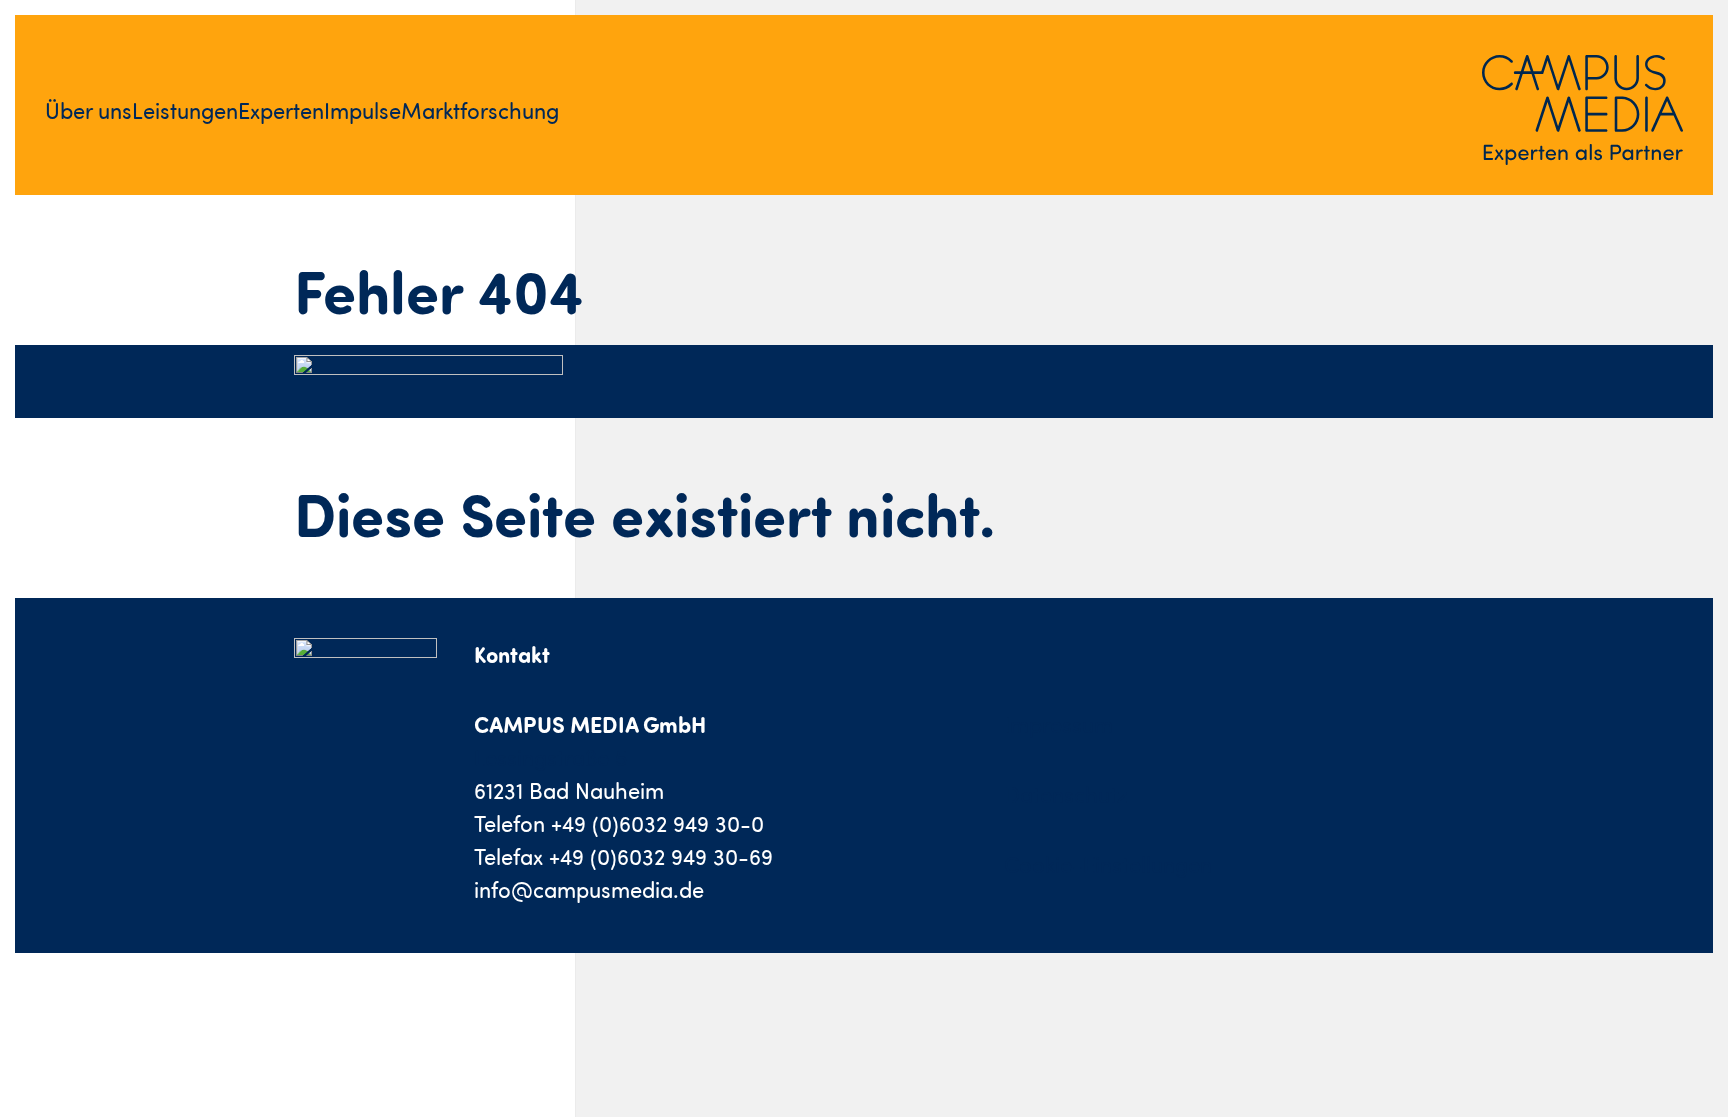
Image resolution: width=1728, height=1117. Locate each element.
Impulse (362, 110)
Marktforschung (480, 110)
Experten (281, 110)
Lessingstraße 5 (550, 757)
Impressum (1058, 724)
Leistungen (185, 110)
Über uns (88, 110)
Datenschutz (1066, 794)
